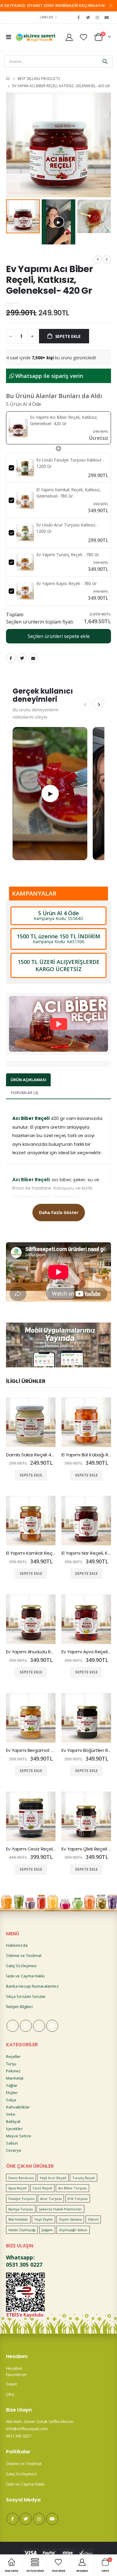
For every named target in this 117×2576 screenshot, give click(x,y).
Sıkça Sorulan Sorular (26, 1996)
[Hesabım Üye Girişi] (69, 37)
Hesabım (14, 2368)
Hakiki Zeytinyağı (22, 2230)
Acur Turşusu (51, 2199)
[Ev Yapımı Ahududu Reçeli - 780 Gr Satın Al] (31, 1619)
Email (33, 658)
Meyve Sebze (19, 2136)
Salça (11, 2100)
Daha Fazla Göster (59, 1212)
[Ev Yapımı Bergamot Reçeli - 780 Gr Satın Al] (31, 1718)
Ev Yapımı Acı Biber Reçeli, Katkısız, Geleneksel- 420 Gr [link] (64, 420)
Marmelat (15, 2078)
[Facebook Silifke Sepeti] (79, 17)
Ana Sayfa (8, 78)
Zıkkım (93, 2219)
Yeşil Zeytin (44, 2219)
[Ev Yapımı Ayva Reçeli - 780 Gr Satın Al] (86, 1619)
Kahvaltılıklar (18, 2107)
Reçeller (13, 2056)
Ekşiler (12, 2093)
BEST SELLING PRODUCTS (39, 78)
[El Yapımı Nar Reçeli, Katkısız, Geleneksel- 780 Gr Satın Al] (86, 1521)
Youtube (52, 2026)
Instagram (39, 2026)
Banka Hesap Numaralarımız (32, 1986)
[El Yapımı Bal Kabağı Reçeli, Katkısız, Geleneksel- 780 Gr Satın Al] (86, 1422)
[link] (18, 428)
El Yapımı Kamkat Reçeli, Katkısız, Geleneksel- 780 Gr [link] (69, 493)
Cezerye (14, 2150)
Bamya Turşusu (21, 2209)
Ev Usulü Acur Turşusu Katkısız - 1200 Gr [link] (67, 528)
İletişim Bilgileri (19, 2007)
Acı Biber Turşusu (72, 2188)
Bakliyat (13, 2121)
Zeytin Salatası (70, 2219)
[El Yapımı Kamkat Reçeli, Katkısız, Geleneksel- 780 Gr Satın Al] (31, 1521)
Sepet (11, 2384)
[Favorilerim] (84, 37)
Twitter (22, 658)
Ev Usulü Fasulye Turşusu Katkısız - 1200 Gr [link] (70, 463)
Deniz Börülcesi (21, 2178)
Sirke (11, 2114)
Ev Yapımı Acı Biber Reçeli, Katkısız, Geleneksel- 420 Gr (49, 280)
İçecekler (14, 2129)
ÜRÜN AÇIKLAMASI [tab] (28, 1080)
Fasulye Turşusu (21, 2199)
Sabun (12, 2143)
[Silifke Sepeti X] (88, 17)
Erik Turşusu (78, 2199)
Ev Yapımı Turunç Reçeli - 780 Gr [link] (68, 555)
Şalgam (47, 2230)
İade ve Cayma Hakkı (25, 1976)
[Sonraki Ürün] (107, 259)
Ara (105, 61)
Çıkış (10, 2394)
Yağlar (12, 2085)
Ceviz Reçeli (43, 2188)
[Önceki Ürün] (98, 259)
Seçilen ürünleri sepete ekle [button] (59, 636)
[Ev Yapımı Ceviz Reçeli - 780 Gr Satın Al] (31, 1816)
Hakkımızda (17, 1945)
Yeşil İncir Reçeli (53, 2178)
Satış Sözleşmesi (21, 1966)
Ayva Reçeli (18, 2188)
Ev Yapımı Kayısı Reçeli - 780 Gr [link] (66, 583)
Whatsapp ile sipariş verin (48, 376)
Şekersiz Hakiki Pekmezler (61, 2209)
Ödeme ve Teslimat (24, 1955)
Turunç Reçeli (84, 2178)
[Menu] (9, 37)
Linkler (47, 17)
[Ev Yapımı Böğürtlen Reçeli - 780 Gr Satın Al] (86, 1718)
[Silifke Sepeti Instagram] (97, 17)
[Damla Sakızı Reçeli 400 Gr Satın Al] (31, 1422)
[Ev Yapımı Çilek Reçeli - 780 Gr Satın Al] (86, 1816)
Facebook (11, 658)
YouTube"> (107, 17)
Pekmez (13, 2071)
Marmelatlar (18, 2219)
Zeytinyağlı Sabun (73, 2230)
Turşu (11, 2064)
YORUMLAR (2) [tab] (24, 1093)
